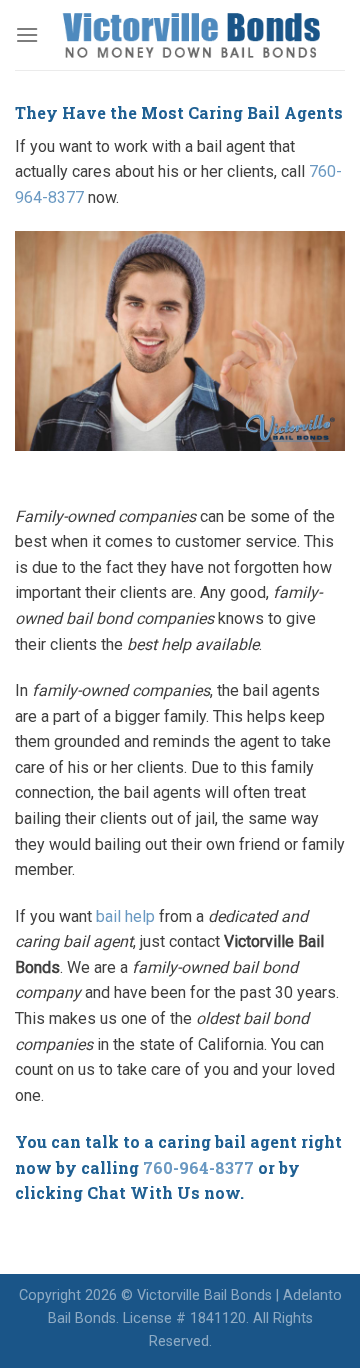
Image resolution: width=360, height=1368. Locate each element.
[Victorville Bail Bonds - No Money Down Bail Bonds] (192, 35)
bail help (125, 916)
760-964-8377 (198, 1167)
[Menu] (27, 34)
